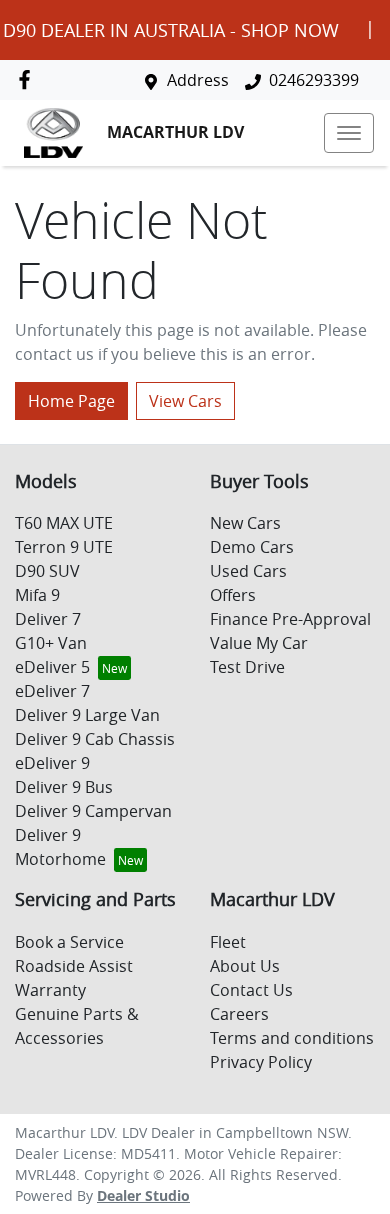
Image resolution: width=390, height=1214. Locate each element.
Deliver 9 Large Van (87, 715)
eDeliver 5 (52, 667)
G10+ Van (51, 643)
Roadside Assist (74, 966)
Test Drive (247, 667)
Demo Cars (252, 547)
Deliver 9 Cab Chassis (95, 739)
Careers (239, 1014)
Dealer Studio (143, 1195)
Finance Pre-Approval (290, 619)
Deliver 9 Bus (64, 787)
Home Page (71, 401)
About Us (245, 966)
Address (198, 80)
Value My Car (259, 643)
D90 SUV (47, 571)
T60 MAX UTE (64, 523)
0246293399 (314, 80)
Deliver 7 (48, 619)
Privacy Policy (261, 1062)
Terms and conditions (292, 1038)
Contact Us (251, 990)
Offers (233, 595)
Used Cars (248, 571)
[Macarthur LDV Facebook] (28, 79)
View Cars (185, 401)
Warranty (50, 990)
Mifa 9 (37, 595)
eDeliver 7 (52, 691)
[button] (349, 133)
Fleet (228, 942)
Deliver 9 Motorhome (60, 847)
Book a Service (69, 942)
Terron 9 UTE (64, 547)
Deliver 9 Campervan (93, 811)
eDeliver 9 (52, 763)
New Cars (245, 523)
